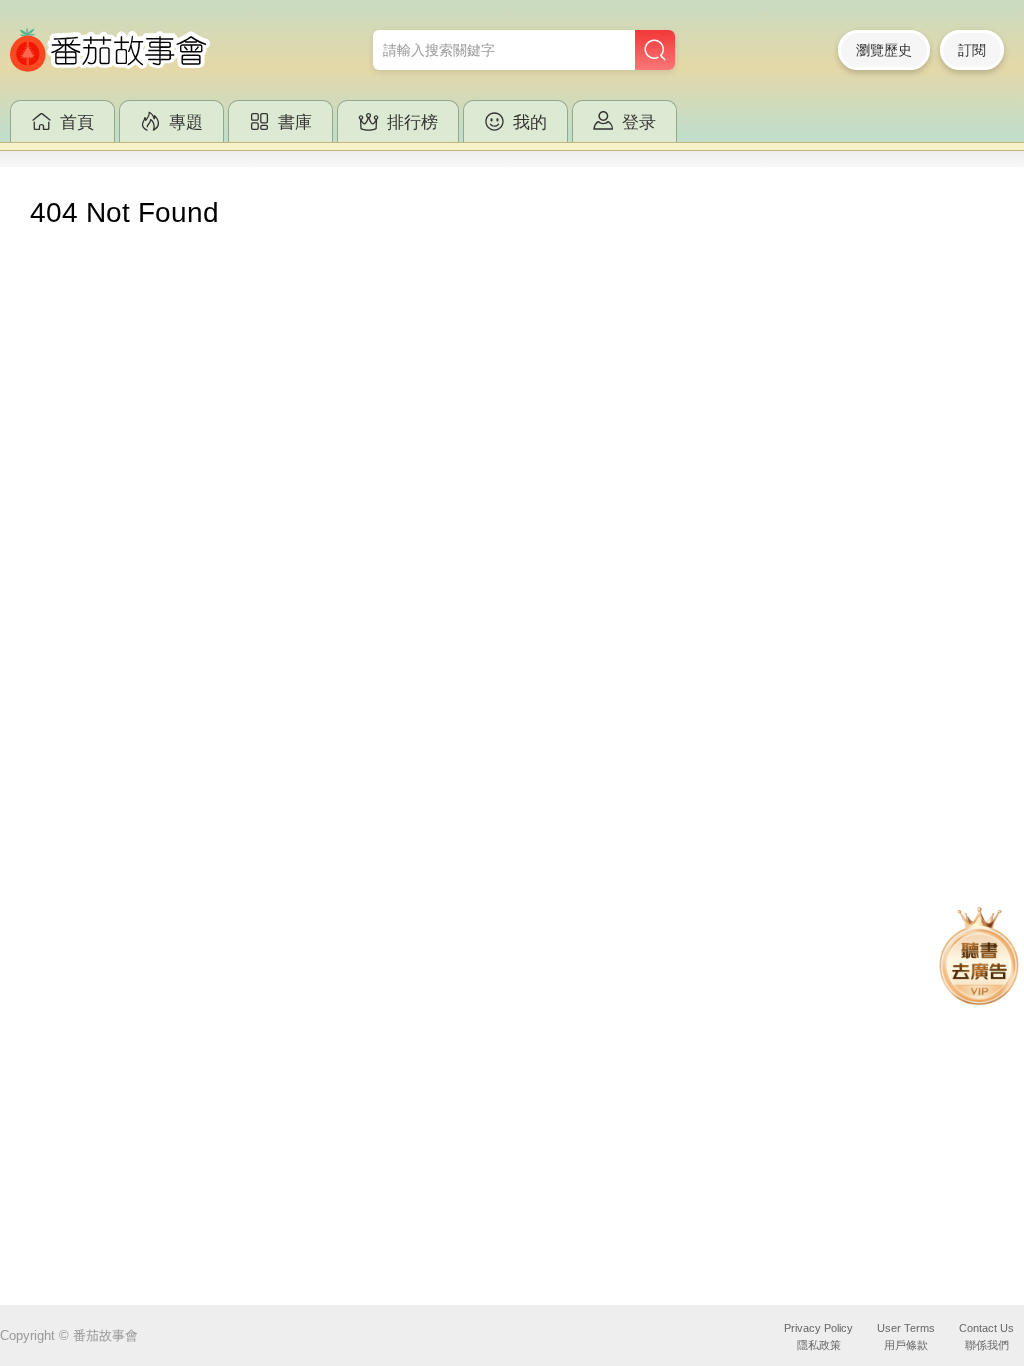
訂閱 (972, 50)
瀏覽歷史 (884, 50)
